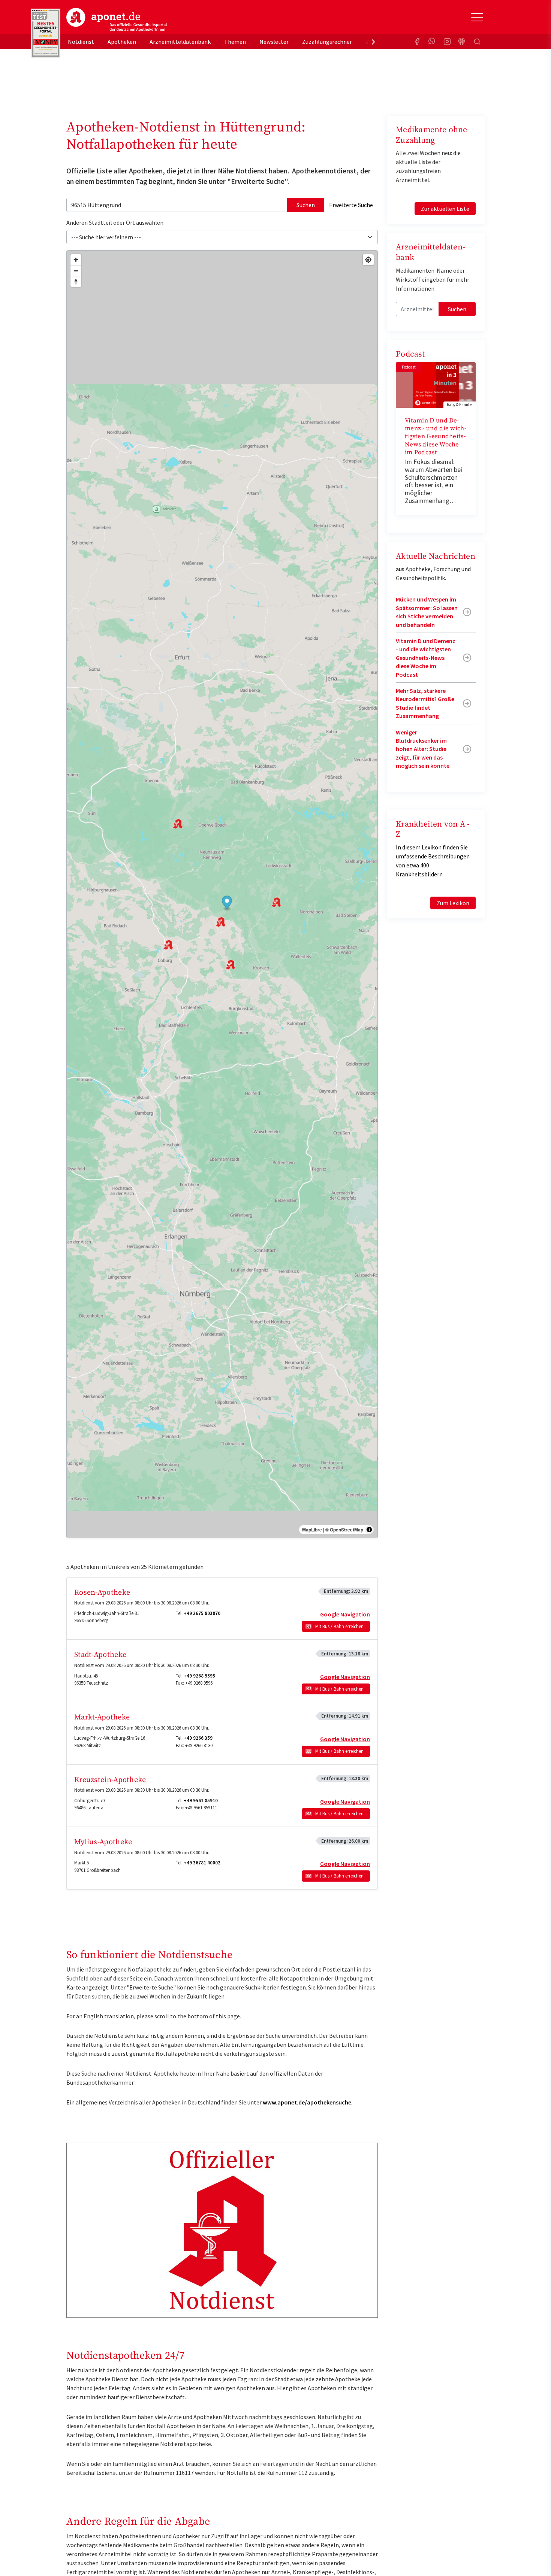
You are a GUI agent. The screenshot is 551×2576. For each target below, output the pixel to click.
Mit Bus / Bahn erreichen (339, 1626)
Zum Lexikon (453, 903)
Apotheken (122, 42)
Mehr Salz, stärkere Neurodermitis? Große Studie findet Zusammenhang (425, 703)
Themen (235, 42)
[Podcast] (462, 42)
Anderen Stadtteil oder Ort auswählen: (115, 222)
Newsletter (274, 42)
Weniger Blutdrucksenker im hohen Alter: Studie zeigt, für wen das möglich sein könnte (423, 749)
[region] (222, 894)
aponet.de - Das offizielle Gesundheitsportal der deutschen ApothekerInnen (117, 20)
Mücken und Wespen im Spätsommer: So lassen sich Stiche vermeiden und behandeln (427, 612)
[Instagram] (447, 42)
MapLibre (312, 1530)
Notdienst (81, 42)
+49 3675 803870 (202, 1613)
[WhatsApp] (432, 42)
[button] (227, 903)
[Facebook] (417, 42)
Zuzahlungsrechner (327, 42)
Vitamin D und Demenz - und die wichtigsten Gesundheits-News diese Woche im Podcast (436, 437)
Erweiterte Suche (351, 205)
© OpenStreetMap (344, 1530)
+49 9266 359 (198, 1738)
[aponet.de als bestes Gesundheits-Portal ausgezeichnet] (46, 33)
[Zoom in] (76, 260)
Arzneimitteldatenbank (180, 42)
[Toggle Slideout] (477, 17)
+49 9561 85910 (201, 1801)
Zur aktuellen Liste (445, 209)
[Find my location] (368, 260)
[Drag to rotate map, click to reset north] (76, 281)
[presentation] (373, 42)
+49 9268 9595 (199, 1676)
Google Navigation (345, 1614)
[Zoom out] (76, 271)
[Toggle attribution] (369, 1530)
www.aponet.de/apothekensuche (307, 2102)
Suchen (306, 205)
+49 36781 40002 (202, 1863)
